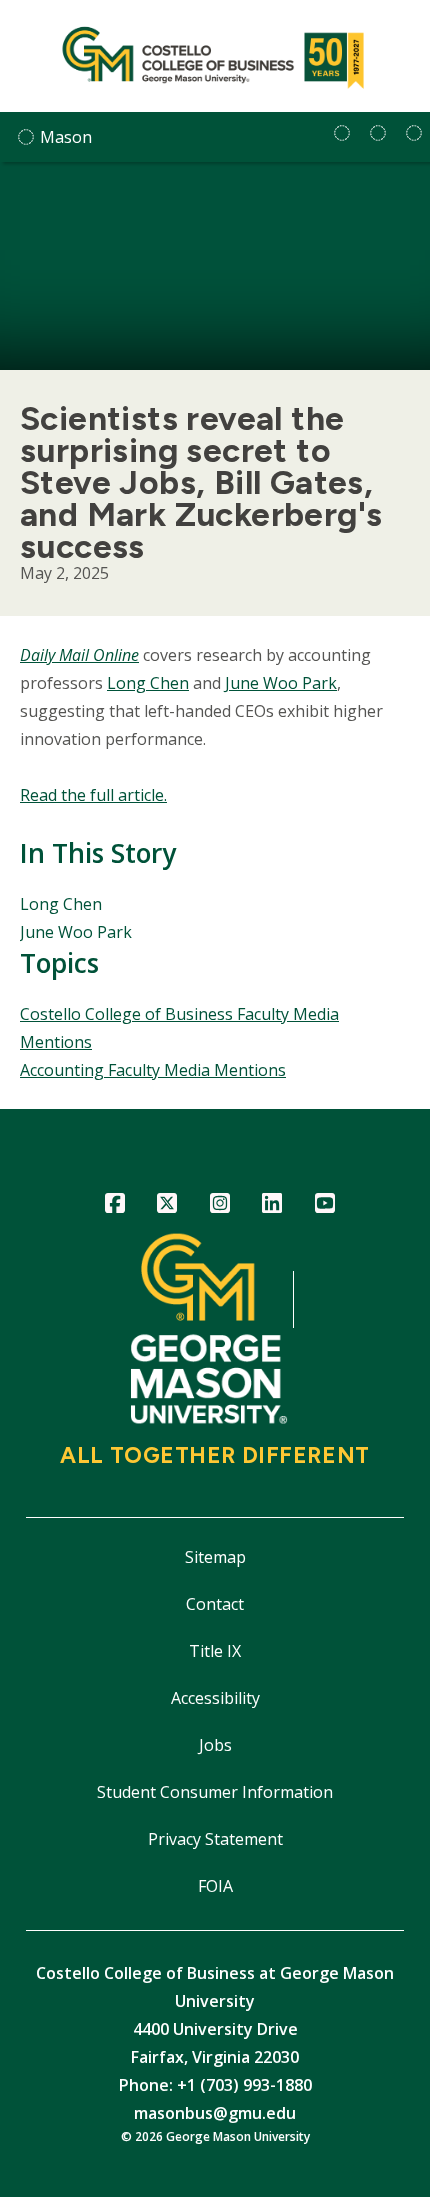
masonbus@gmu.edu (215, 2113)
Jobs (215, 1745)
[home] (342, 133)
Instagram (219, 1206)
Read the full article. (93, 795)
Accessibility (215, 1698)
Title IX (215, 1651)
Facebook (114, 1206)
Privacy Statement (215, 1839)
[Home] (215, 56)
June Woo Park (281, 683)
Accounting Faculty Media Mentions (153, 1070)
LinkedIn (272, 1206)
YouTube (324, 1206)
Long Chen (148, 683)
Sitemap (215, 1557)
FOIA (215, 1886)
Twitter (167, 1206)
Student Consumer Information (215, 1792)
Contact (215, 1604)
